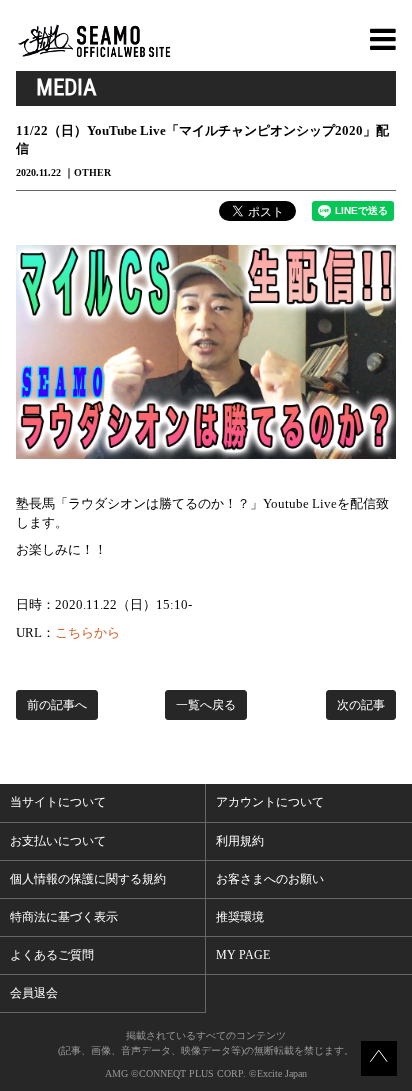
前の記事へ (57, 705)
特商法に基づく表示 (64, 917)
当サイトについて (58, 802)
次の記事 (361, 705)
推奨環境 (240, 917)
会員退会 (34, 993)
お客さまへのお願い (270, 879)
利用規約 (240, 841)
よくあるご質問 (52, 955)
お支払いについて (58, 841)
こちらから (87, 632)
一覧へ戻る (206, 705)
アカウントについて (270, 802)
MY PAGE (243, 955)
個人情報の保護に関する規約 (88, 879)
